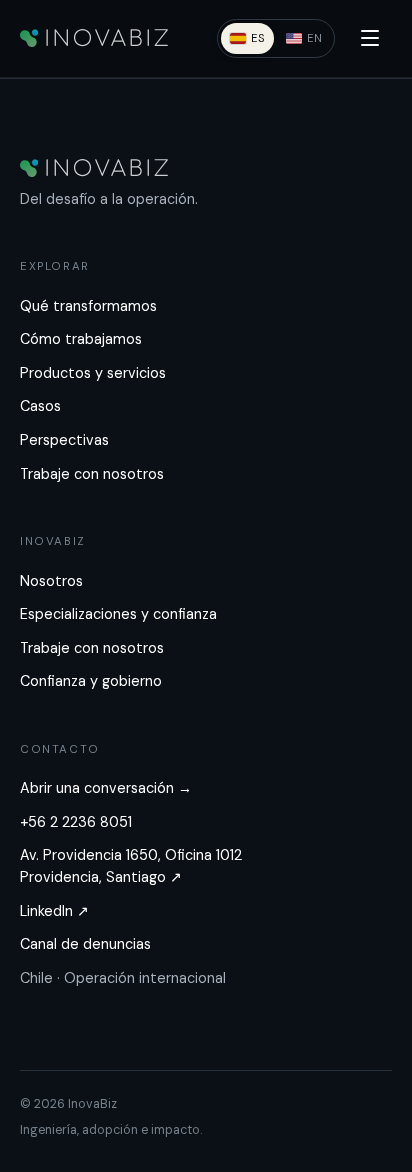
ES (258, 38)
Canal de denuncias (85, 944)
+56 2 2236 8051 (76, 822)
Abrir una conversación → (106, 788)
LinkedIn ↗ (54, 911)
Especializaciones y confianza (118, 614)
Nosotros (51, 581)
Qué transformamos (88, 306)
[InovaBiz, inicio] (94, 38)
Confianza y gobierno (91, 681)
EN (314, 38)
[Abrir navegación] (370, 38)
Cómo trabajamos (81, 339)
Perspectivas (64, 440)
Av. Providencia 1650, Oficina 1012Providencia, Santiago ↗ (131, 866)
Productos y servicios (93, 373)
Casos (40, 406)
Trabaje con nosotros (92, 474)
